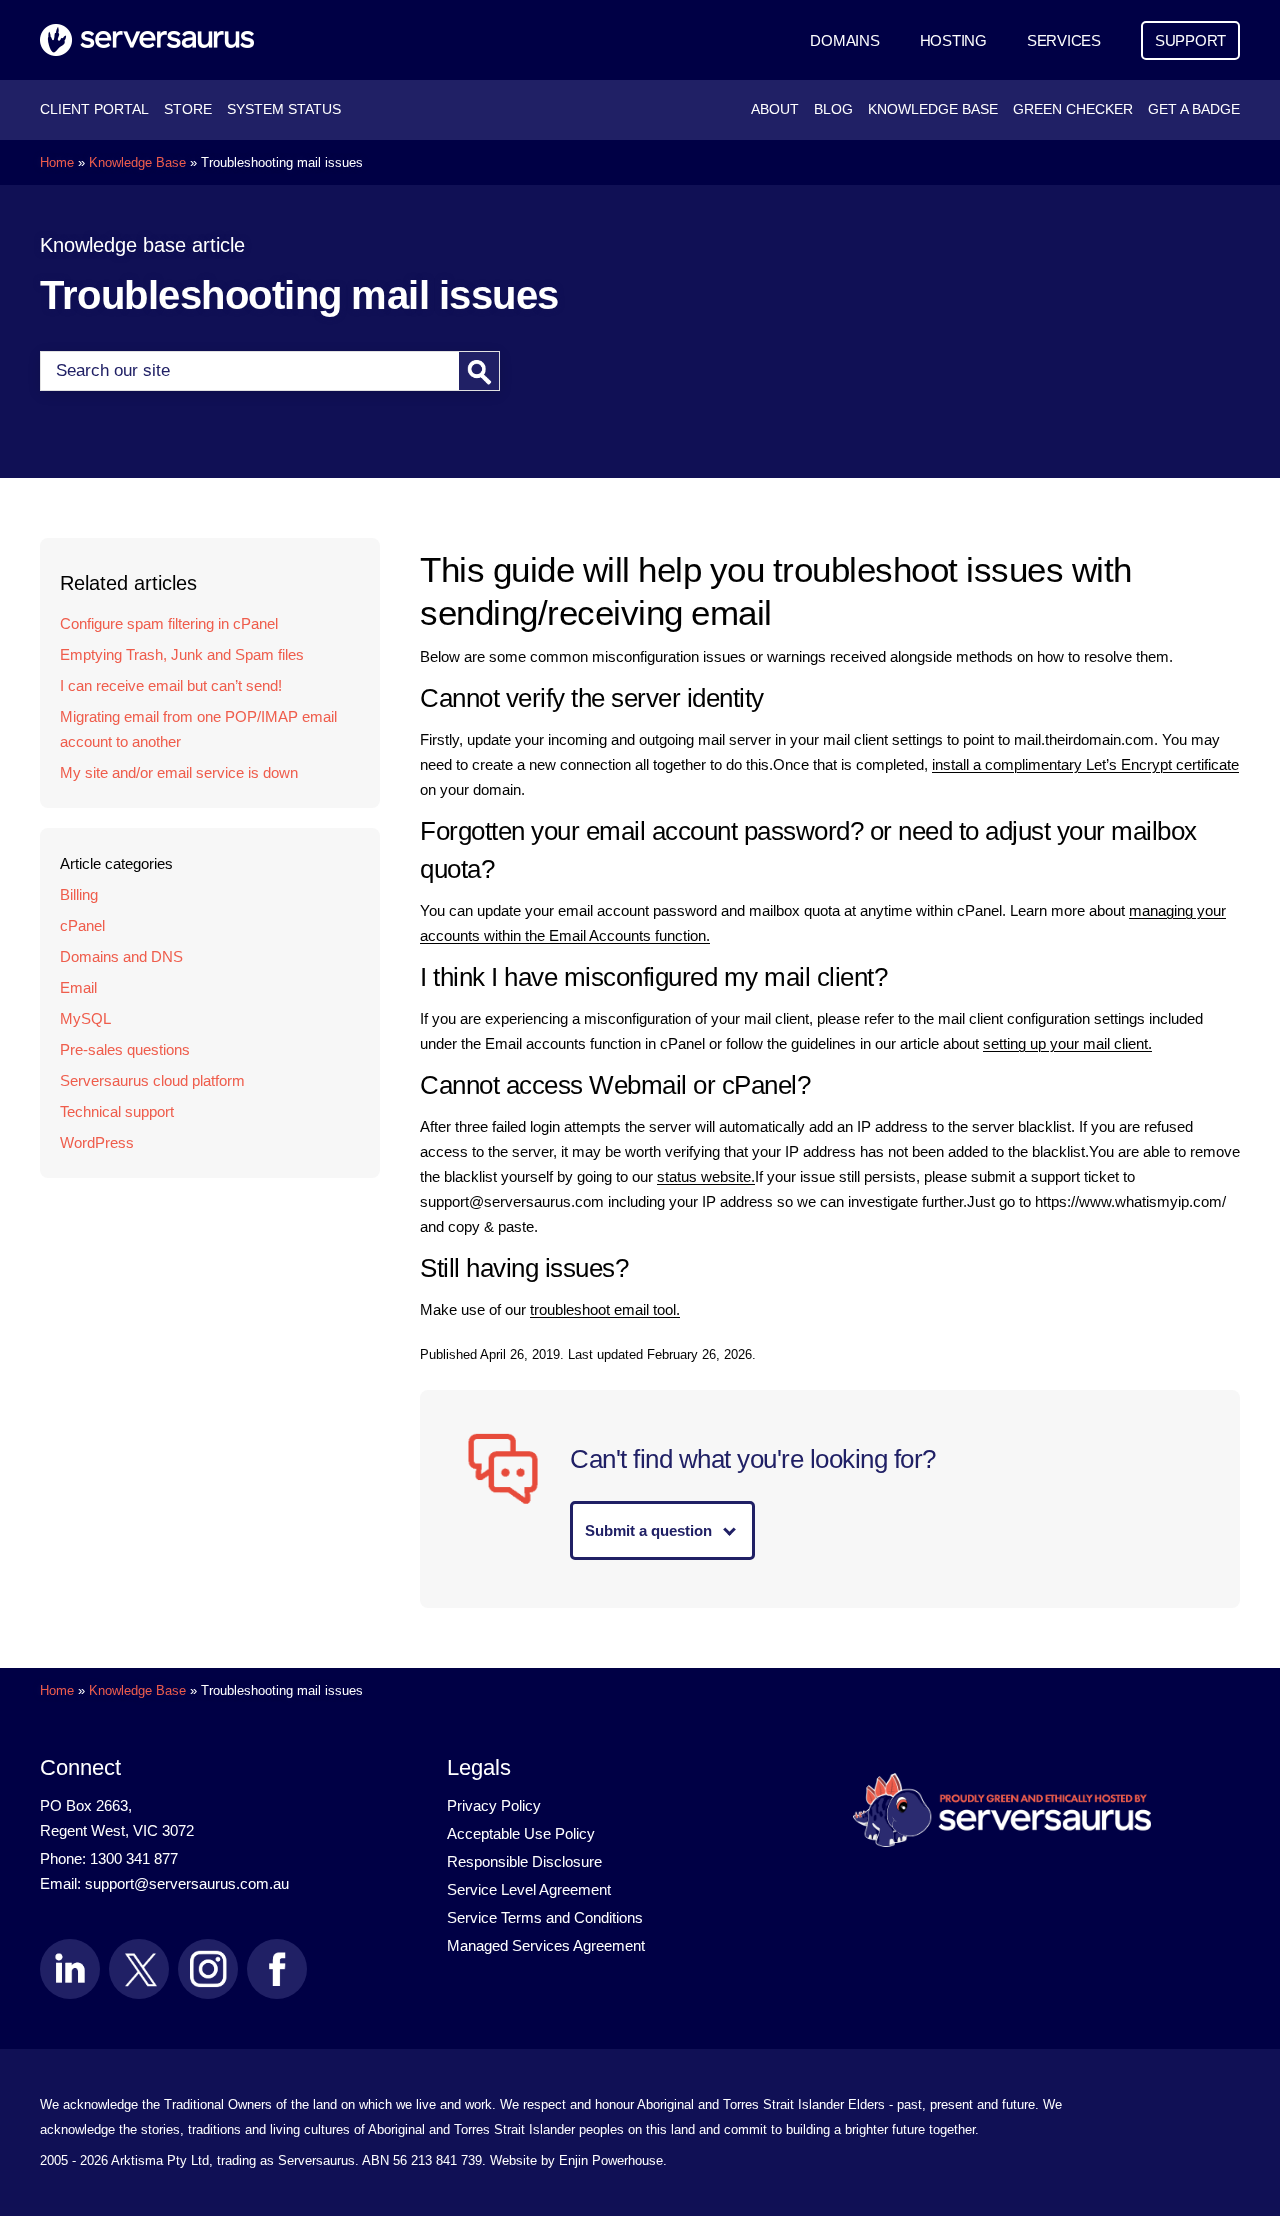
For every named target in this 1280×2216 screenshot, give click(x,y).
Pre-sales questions (125, 1049)
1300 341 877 (134, 1858)
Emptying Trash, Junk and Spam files (182, 654)
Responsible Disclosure (524, 1861)
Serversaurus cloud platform (152, 1080)
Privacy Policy (494, 1805)
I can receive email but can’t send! (171, 685)
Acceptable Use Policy (521, 1833)
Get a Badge (1194, 109)
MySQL (85, 1018)
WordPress (97, 1142)
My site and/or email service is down (179, 772)
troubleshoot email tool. (605, 1309)
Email (78, 987)
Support (1190, 40)
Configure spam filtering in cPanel (169, 623)
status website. (706, 1176)
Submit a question (648, 1530)
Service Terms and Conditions (545, 1917)
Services (1064, 40)
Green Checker (1073, 109)
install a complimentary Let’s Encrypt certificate (1085, 764)
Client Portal (94, 109)
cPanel (82, 925)
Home (57, 162)
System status (284, 109)
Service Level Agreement (529, 1889)
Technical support (117, 1111)
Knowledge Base (933, 109)
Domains (844, 40)
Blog (833, 109)
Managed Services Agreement (546, 1945)
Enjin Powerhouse (611, 2160)
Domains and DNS (121, 956)
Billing (79, 894)
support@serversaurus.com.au (187, 1883)
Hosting (953, 40)
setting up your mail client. (1067, 1043)
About (775, 109)
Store (188, 109)
